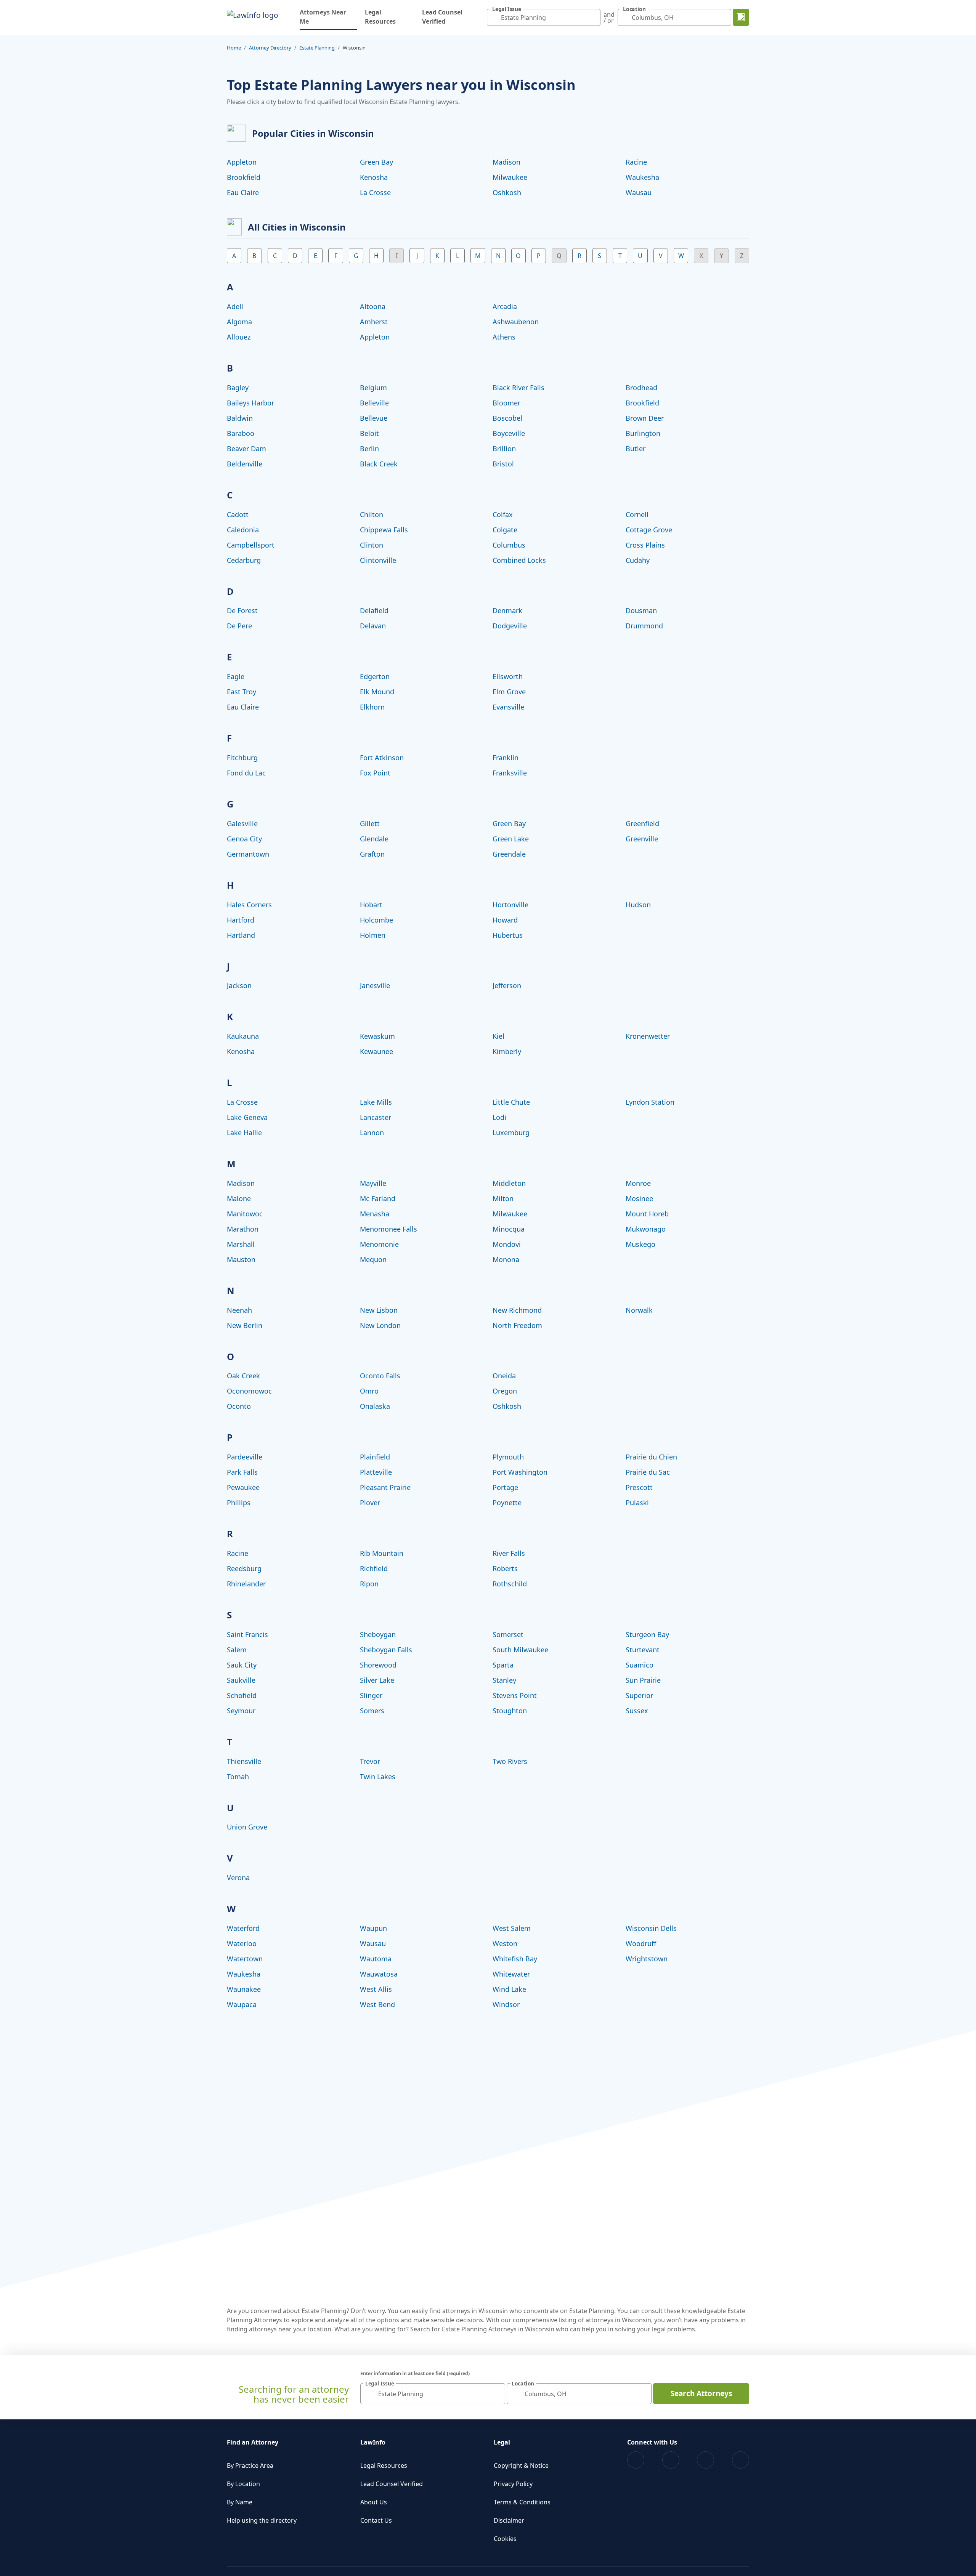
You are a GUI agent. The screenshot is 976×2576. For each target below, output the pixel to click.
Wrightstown (647, 1959)
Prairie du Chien (651, 1457)
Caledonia (243, 530)
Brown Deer (645, 418)
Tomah (238, 1777)
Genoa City (244, 839)
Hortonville (510, 905)
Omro (369, 1391)
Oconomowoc (249, 1391)
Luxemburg (511, 1133)
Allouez (239, 337)
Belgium (373, 388)
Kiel (498, 1036)
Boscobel (507, 418)
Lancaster (376, 1117)
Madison (506, 162)
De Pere (239, 626)
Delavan (373, 626)
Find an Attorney (253, 2442)
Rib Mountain (382, 1553)
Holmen (373, 935)
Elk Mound (377, 692)
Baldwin (240, 418)
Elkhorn (372, 707)
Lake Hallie (244, 1133)
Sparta (503, 1665)
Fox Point (375, 773)
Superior (639, 1695)
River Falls (509, 1553)
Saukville (241, 1680)
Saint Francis (247, 1634)
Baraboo (241, 433)
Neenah (239, 1310)
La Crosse (375, 192)
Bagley (238, 388)
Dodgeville (510, 626)
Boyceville (509, 433)
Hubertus (508, 935)
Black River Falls (518, 388)
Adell (235, 306)
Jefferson (507, 985)
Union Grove (247, 1827)
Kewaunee (376, 1051)
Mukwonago (646, 1229)
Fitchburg (242, 758)
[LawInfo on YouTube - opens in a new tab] (706, 2460)
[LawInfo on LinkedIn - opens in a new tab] (741, 2460)
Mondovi (507, 1244)
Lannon (372, 1133)
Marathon (243, 1229)
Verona (238, 1878)
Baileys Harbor (250, 403)
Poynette (507, 1503)
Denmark (507, 610)
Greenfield (642, 823)
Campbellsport (251, 545)
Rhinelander (246, 1584)
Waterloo (242, 1943)
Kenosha (374, 177)
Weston (505, 1943)
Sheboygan (378, 1634)
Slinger (371, 1695)
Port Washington (520, 1472)
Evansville (508, 707)
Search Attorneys (701, 2393)
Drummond (644, 626)
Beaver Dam (246, 449)
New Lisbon (379, 1310)
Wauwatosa (379, 1974)
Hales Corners (249, 905)
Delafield (374, 610)
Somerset (508, 1634)
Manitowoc (245, 1214)
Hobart (371, 905)
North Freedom (517, 1325)
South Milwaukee (520, 1650)
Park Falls (242, 1472)
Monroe (638, 1183)
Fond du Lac (246, 773)
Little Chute (511, 1102)
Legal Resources (380, 17)
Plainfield (375, 1457)
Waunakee (244, 1989)
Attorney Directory (270, 48)
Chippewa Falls (384, 530)
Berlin (369, 449)
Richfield (374, 1568)
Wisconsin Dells (651, 1928)
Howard (505, 920)
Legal (502, 2442)
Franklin (506, 758)
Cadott (238, 514)
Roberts (505, 1568)
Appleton (242, 162)
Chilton (372, 514)
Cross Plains (645, 545)
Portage (505, 1487)
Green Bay (376, 162)
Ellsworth (508, 676)
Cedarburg (244, 560)
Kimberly (507, 1051)
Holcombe (376, 920)
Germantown (248, 854)
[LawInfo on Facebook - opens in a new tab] (636, 2460)
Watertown (245, 1959)
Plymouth (508, 1457)
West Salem (512, 1928)
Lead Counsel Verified (442, 17)
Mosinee (639, 1198)
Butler (636, 449)
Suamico (640, 1665)
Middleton (509, 1183)
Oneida (504, 1376)
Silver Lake (377, 1680)
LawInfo (373, 2442)
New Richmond (517, 1310)
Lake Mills (376, 1102)
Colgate (505, 530)
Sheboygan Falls (386, 1650)
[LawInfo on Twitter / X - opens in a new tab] (671, 2460)
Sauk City (242, 1665)
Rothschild (510, 1584)
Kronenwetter (648, 1036)
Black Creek (379, 464)
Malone (239, 1198)
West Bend (377, 2004)
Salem (237, 1650)
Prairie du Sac (648, 1472)
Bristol (503, 464)
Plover (370, 1503)
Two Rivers (510, 1761)
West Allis (376, 1989)
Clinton (372, 545)
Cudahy (638, 560)
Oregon (505, 1391)
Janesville (375, 985)
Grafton (372, 854)
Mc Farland (378, 1198)
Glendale (374, 839)
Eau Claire (243, 192)
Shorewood (378, 1665)
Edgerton (375, 676)
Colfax (503, 514)
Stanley (504, 1680)
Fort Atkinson (382, 758)
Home (234, 48)
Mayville (373, 1183)
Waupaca (242, 2004)
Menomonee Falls (388, 1229)
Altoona (373, 306)
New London (380, 1325)
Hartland (241, 935)
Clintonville (378, 560)
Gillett (370, 823)
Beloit (369, 433)
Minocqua (509, 1229)
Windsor (506, 2004)
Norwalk (639, 1310)
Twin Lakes (378, 1777)
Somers (372, 1711)
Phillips (239, 1503)
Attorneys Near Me (328, 17)
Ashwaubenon (516, 322)
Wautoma (376, 1959)
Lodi (499, 1117)
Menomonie (379, 1244)
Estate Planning (317, 48)
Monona (506, 1259)
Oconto (239, 1406)
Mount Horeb (647, 1214)
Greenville (642, 839)
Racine (636, 162)
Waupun (373, 1928)
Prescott (639, 1487)
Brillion (504, 449)
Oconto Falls (380, 1376)
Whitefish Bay (515, 1959)
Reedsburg (244, 1568)
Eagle (236, 676)
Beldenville (245, 464)
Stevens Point (515, 1695)
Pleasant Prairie (385, 1487)
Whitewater (511, 1974)
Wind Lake (509, 1989)
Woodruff (641, 1943)
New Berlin (245, 1325)
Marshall (241, 1244)
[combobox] (544, 17)
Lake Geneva (247, 1117)
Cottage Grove (649, 530)
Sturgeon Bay (647, 1634)
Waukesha (642, 177)
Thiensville (244, 1761)
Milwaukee (510, 177)
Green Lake (511, 839)
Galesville (242, 823)
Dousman (641, 610)
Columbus (509, 545)
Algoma (239, 322)
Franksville (510, 773)
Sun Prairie (643, 1680)
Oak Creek (243, 1376)
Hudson (638, 905)
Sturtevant (643, 1650)
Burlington (643, 433)
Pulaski (637, 1503)
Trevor (370, 1761)
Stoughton (510, 1711)
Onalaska (375, 1406)
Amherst (374, 322)
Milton (503, 1198)
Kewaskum (377, 1036)
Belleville (374, 403)
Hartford (241, 920)
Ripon (369, 1584)
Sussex (637, 1711)
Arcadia (505, 306)
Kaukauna (243, 1036)
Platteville (376, 1472)
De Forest (242, 610)
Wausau (639, 192)
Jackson (239, 985)
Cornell (637, 514)
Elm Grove (509, 692)
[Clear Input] (593, 18)
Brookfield (244, 177)
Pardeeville (245, 1457)
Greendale (509, 854)
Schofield (242, 1695)
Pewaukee (243, 1487)
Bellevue (374, 418)
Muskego (640, 1244)
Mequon (373, 1259)
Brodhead (641, 388)
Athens (504, 337)
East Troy (242, 692)
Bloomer (506, 403)
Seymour (241, 1711)
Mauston (241, 1259)
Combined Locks (519, 560)
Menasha (375, 1214)
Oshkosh (507, 192)
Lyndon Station (650, 1102)
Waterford (243, 1928)
